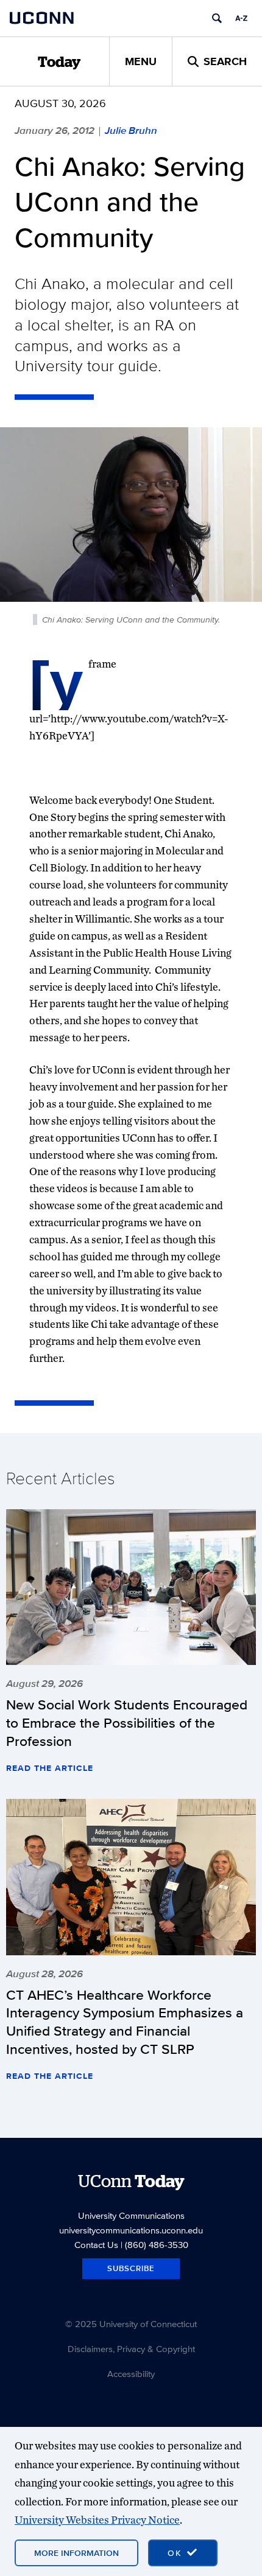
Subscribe (131, 2268)
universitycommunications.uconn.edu (131, 2230)
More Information (76, 2553)
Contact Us (96, 2245)
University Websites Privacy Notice (97, 2520)
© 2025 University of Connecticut (131, 2324)
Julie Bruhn (131, 130)
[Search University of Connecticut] (217, 18)
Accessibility (131, 2374)
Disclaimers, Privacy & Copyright (131, 2349)
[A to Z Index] (241, 18)
